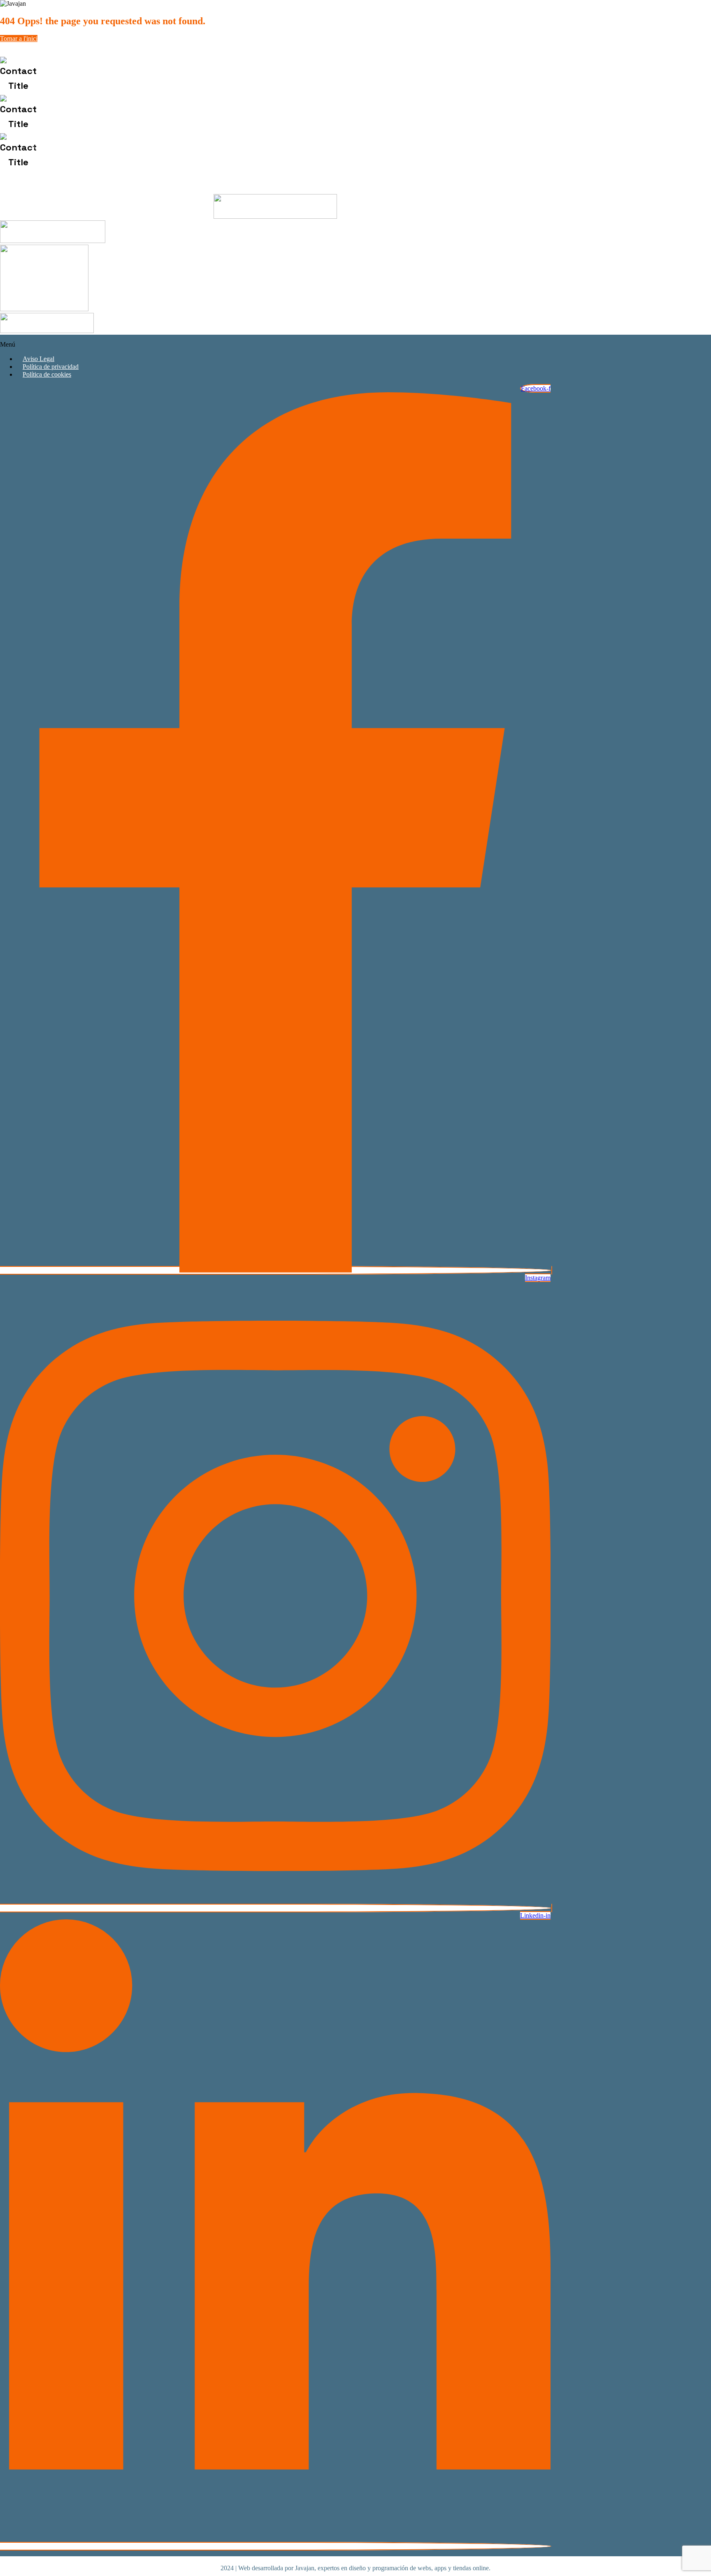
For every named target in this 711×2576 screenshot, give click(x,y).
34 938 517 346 (109, 76)
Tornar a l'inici (19, 38)
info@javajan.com (92, 114)
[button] (275, 345)
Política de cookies (47, 374)
